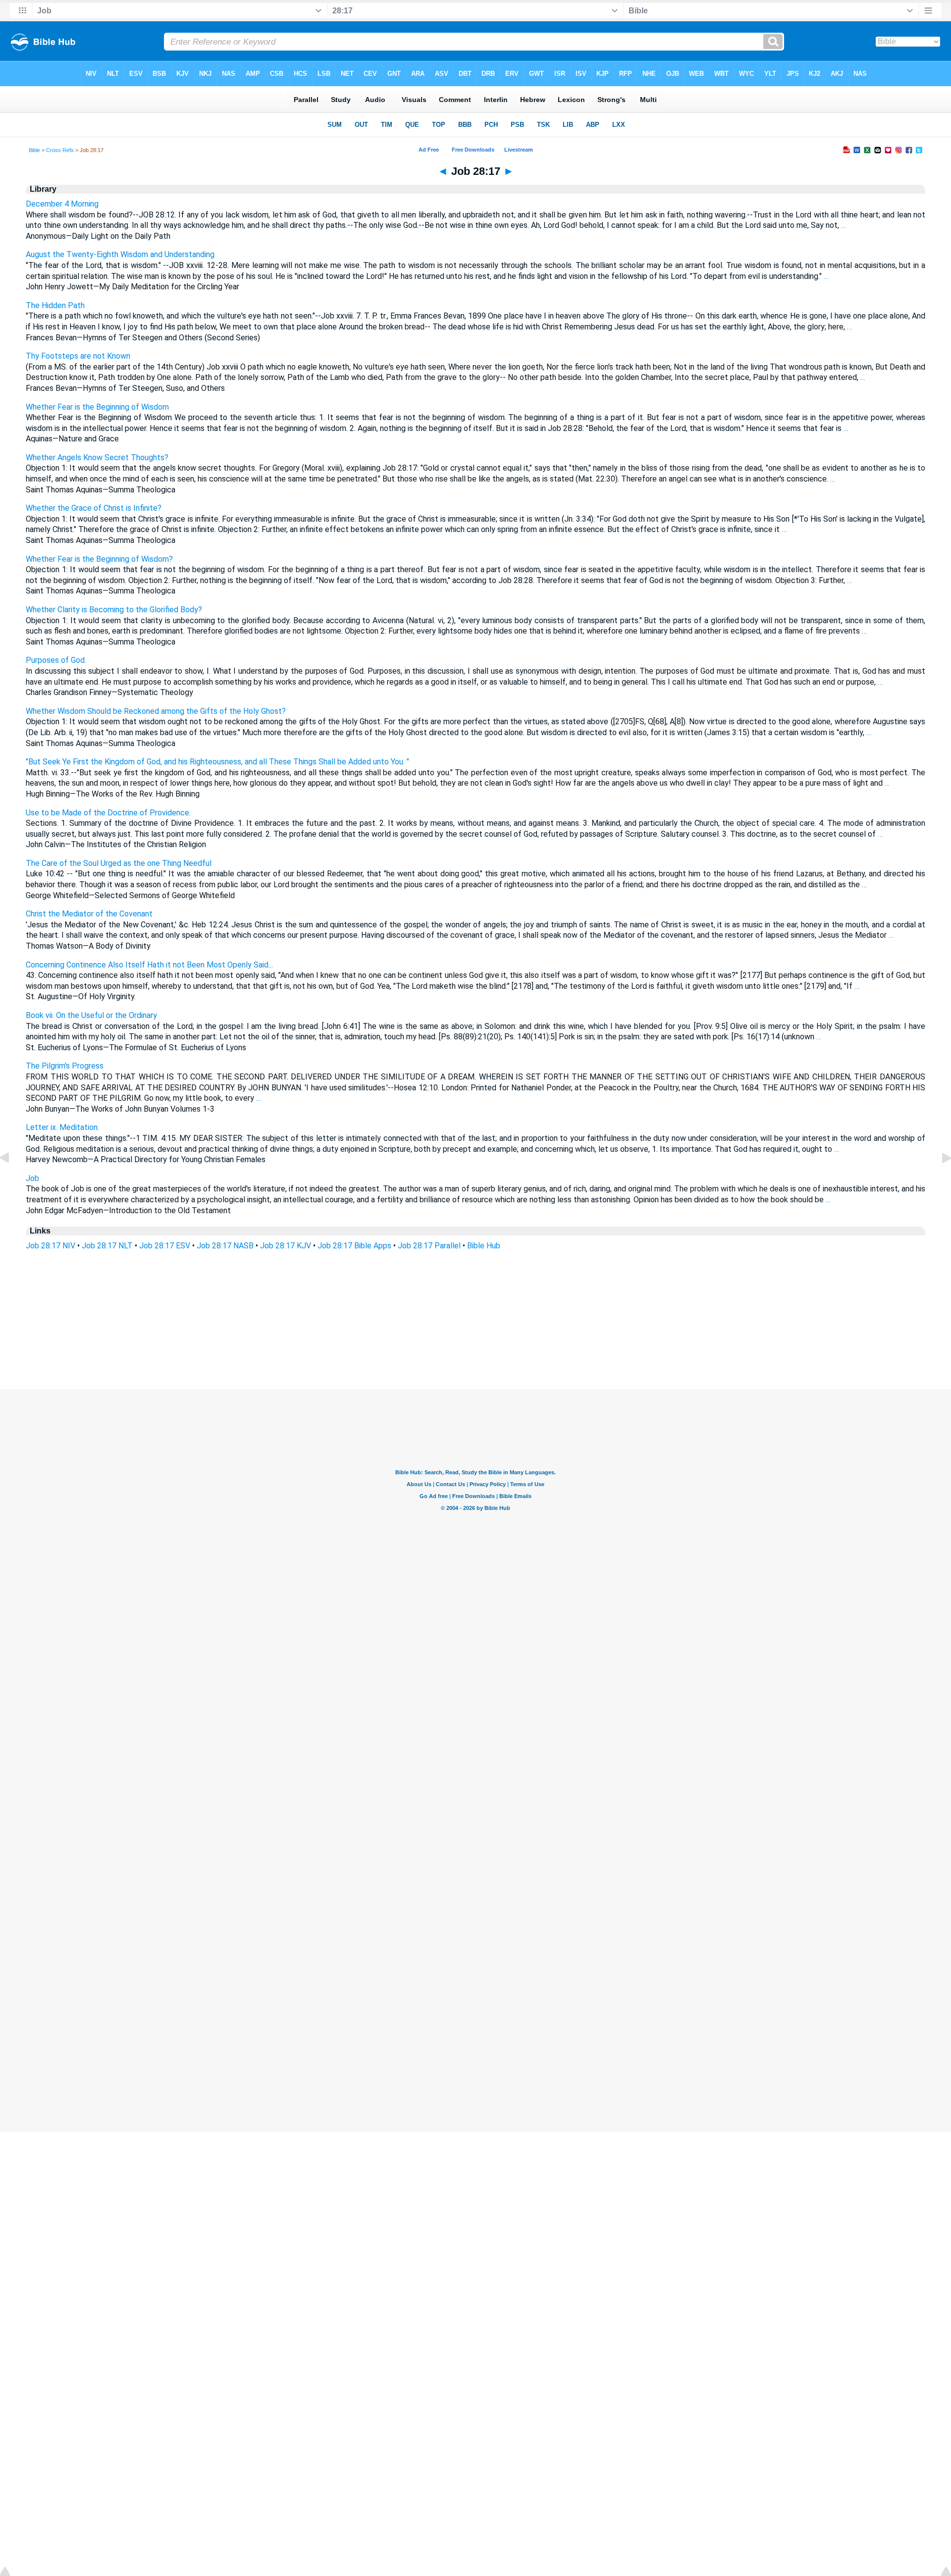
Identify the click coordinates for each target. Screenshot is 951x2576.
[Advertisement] (475, 1329)
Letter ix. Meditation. (62, 1127)
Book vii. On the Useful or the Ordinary (91, 1015)
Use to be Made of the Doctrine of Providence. (108, 813)
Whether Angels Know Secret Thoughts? (97, 457)
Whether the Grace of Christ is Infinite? (94, 508)
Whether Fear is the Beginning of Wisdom (97, 407)
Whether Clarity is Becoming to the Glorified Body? (114, 610)
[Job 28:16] (12, 1180)
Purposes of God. (56, 660)
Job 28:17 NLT (107, 1246)
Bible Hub (484, 1246)
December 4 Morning (62, 204)
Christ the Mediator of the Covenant (89, 914)
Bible (34, 150)
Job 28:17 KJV (286, 1246)
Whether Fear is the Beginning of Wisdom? (99, 559)
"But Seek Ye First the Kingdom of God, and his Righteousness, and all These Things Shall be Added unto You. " (217, 762)
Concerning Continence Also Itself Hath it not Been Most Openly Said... (149, 965)
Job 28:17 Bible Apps (354, 1246)
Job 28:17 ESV (165, 1246)
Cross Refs (60, 150)
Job (32, 1178)
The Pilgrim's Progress (65, 1066)
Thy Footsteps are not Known (78, 356)
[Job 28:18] (939, 1180)
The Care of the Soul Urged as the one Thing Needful (119, 863)
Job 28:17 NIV (51, 1246)
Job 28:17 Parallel (429, 1246)
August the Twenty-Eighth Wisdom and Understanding (120, 254)
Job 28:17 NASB (225, 1246)
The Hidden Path (55, 305)
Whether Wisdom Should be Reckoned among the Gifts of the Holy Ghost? (156, 711)
